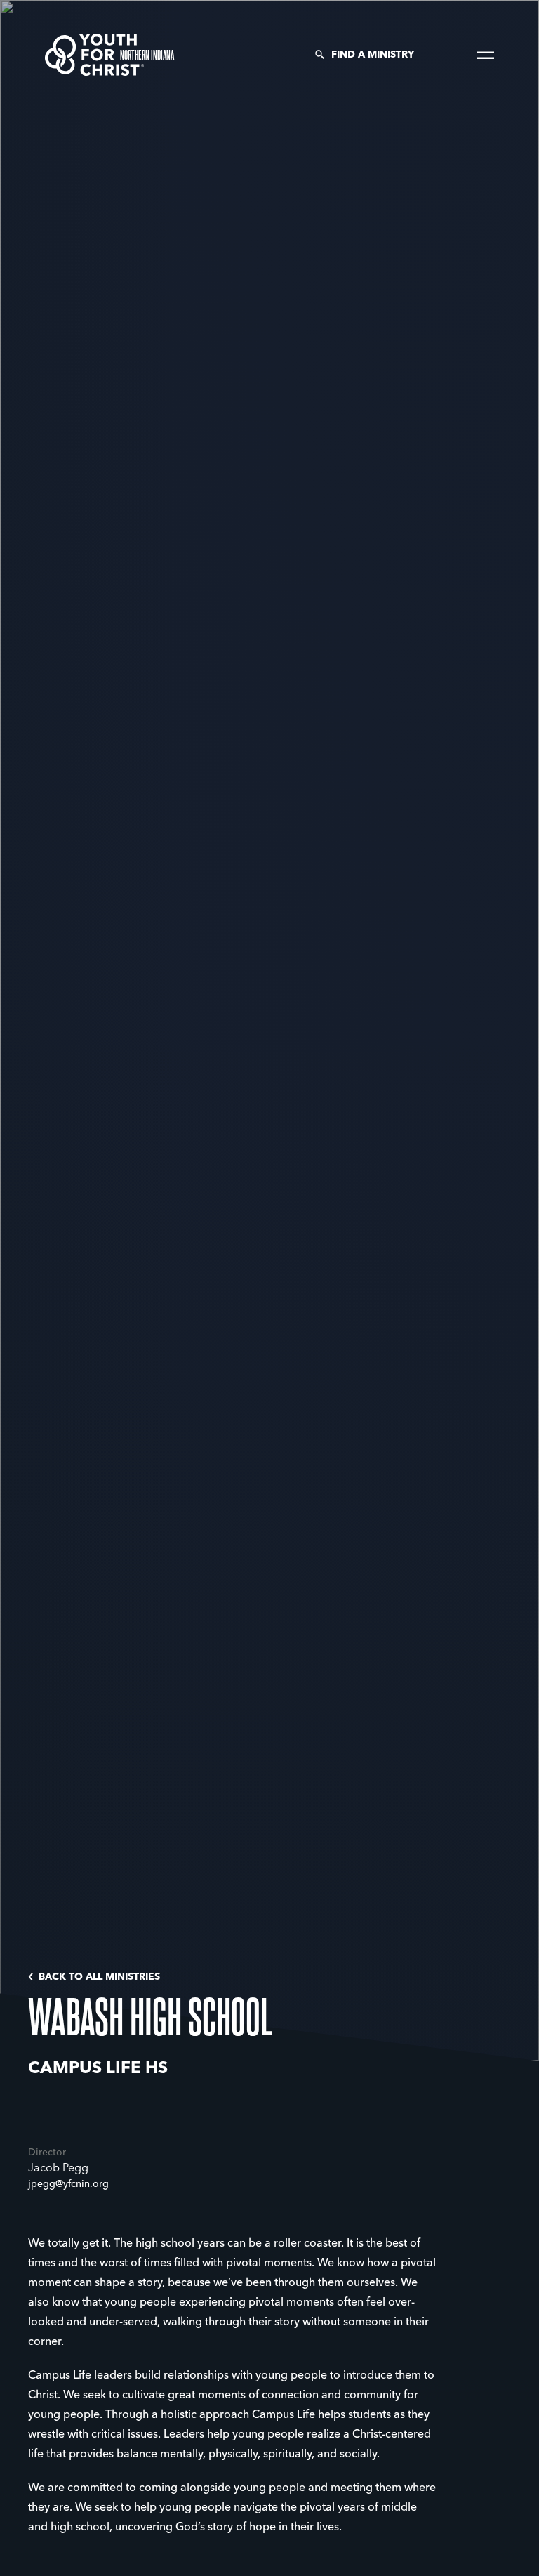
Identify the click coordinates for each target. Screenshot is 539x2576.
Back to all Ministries (99, 1977)
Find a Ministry (373, 55)
